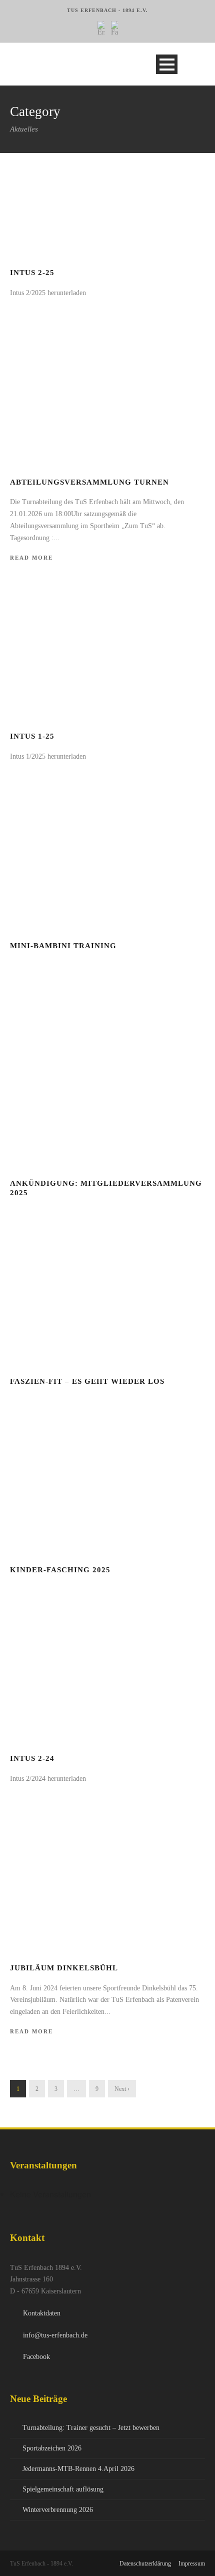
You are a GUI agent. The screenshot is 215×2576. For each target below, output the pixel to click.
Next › (122, 2089)
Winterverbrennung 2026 (58, 2510)
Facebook (36, 2357)
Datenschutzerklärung (145, 2563)
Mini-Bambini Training (63, 946)
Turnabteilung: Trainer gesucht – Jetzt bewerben (91, 2428)
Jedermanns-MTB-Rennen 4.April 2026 (78, 2469)
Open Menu (167, 64)
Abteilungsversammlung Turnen (89, 482)
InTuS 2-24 (32, 1758)
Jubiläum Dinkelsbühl (64, 1968)
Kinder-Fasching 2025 (60, 1570)
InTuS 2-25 (32, 273)
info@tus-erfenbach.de (55, 2335)
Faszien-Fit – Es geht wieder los (87, 1381)
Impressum (192, 2563)
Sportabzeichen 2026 (52, 2448)
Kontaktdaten (42, 2313)
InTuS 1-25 (32, 736)
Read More (31, 558)
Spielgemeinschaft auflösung (63, 2489)
